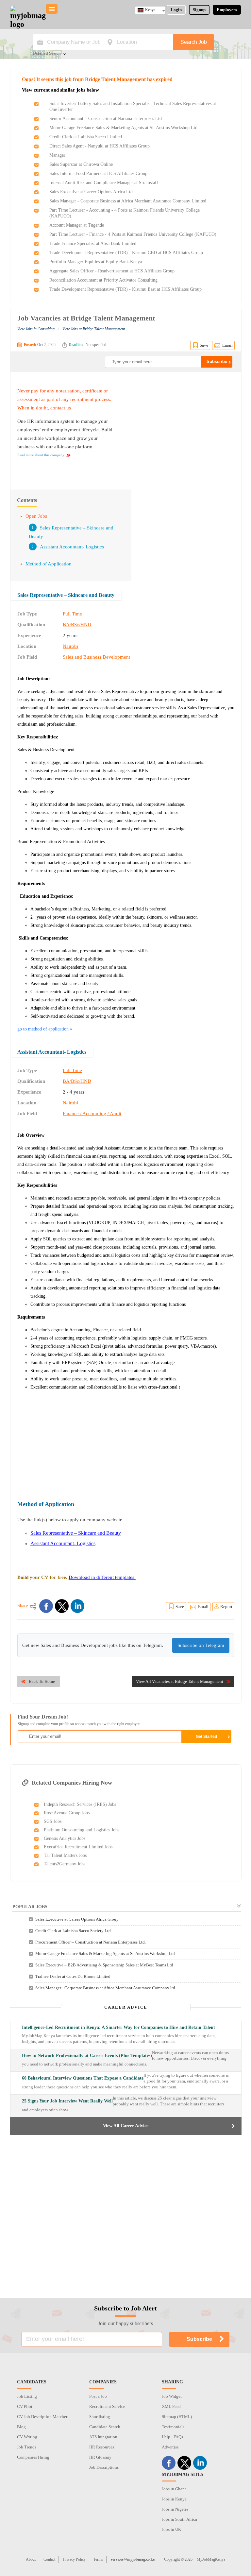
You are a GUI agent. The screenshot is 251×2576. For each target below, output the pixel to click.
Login (176, 10)
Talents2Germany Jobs (65, 1864)
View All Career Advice (126, 2126)
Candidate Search (105, 2427)
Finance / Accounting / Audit (92, 1114)
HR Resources (102, 2447)
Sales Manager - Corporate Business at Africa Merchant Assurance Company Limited (128, 201)
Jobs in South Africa (179, 2519)
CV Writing (27, 2437)
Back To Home (42, 1681)
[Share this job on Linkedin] (77, 1606)
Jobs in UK (171, 2529)
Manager (57, 155)
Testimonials (173, 2427)
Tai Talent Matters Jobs (65, 1855)
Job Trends (27, 2447)
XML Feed (171, 2406)
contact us (61, 408)
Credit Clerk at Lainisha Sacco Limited (86, 137)
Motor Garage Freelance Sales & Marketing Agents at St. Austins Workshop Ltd (123, 128)
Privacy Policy (74, 2559)
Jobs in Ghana (174, 2489)
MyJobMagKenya (211, 2559)
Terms (98, 2559)
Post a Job (98, 2396)
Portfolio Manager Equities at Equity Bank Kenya (96, 262)
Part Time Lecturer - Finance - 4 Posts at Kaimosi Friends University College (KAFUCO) (133, 234)
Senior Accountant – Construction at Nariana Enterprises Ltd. (106, 119)
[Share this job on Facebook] (46, 1606)
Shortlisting (100, 2417)
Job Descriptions (104, 2467)
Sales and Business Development (96, 657)
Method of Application (49, 564)
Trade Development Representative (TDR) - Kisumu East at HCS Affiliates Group (125, 289)
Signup (199, 10)
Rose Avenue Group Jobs (67, 1813)
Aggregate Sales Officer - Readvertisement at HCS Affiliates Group (112, 271)
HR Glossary (100, 2457)
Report (226, 1607)
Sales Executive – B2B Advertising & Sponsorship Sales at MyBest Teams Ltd (104, 1965)
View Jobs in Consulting (36, 329)
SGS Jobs (53, 1821)
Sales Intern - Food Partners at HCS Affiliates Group (98, 173)
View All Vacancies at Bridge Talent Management (180, 1681)
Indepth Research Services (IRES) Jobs (80, 1804)
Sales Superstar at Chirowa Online (81, 164)
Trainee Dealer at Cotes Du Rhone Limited (73, 1976)
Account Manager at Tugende (77, 225)
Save (204, 345)
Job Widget (172, 2396)
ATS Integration (103, 2437)
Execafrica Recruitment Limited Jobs (78, 1847)
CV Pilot (25, 2406)
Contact (49, 2559)
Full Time (72, 614)
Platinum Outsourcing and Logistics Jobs (82, 1830)
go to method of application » (45, 1029)
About (31, 2559)
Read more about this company (41, 455)
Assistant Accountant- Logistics (72, 547)
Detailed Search (47, 54)
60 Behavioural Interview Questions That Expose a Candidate (83, 2078)
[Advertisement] (179, 427)
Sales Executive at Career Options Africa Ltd (91, 192)
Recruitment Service (107, 2406)
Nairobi (70, 646)
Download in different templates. (102, 1577)
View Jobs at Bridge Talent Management (94, 329)
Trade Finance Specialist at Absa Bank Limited (93, 243)
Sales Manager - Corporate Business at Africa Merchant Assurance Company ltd (105, 1988)
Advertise (170, 2447)
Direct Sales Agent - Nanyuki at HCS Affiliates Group (100, 146)
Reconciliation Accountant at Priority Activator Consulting (103, 280)
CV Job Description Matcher (42, 2417)
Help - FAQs (172, 2437)
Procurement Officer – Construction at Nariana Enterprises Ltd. (91, 1942)
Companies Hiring (33, 2457)
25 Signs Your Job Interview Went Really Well (67, 2101)
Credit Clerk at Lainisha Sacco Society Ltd (73, 1931)
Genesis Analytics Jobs (65, 1838)
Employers (227, 10)
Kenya (150, 10)
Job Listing (27, 2396)
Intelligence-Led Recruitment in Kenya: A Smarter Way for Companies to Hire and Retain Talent (118, 2027)
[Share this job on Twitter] (62, 1606)
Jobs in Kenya (174, 2499)
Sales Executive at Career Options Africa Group (77, 1919)
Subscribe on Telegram (201, 1645)
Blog (21, 2427)
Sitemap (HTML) (177, 2417)
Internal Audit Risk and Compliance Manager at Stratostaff (104, 183)
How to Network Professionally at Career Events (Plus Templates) (87, 2056)
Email (227, 345)
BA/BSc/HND (77, 625)
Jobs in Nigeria (175, 2509)
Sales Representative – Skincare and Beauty (66, 595)
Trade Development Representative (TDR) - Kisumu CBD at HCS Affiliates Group (126, 253)
